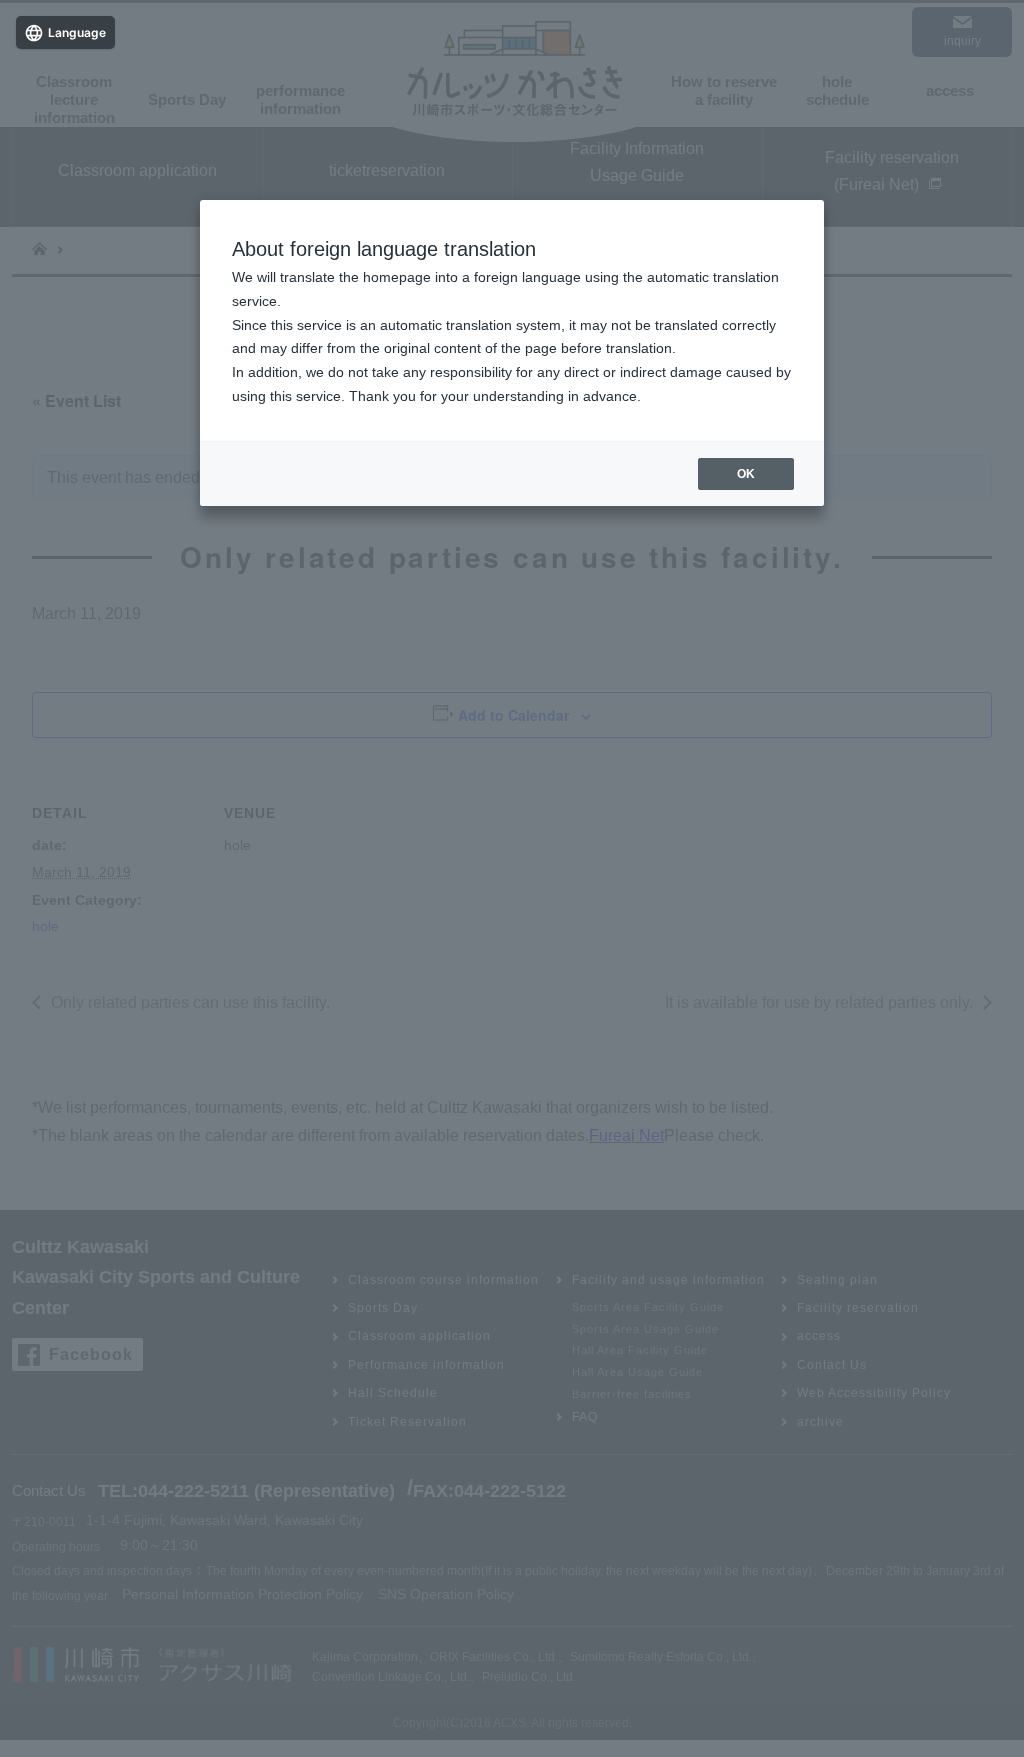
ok (746, 474)
